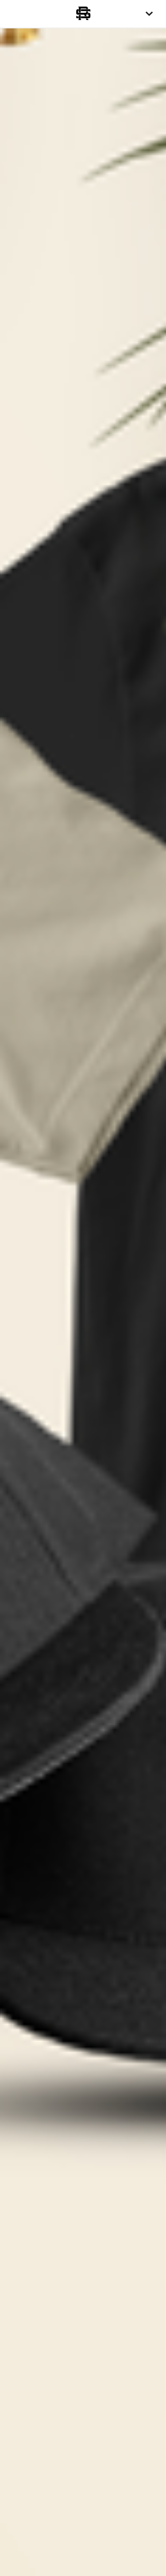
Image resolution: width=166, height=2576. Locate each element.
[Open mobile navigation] (149, 14)
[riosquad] (83, 14)
